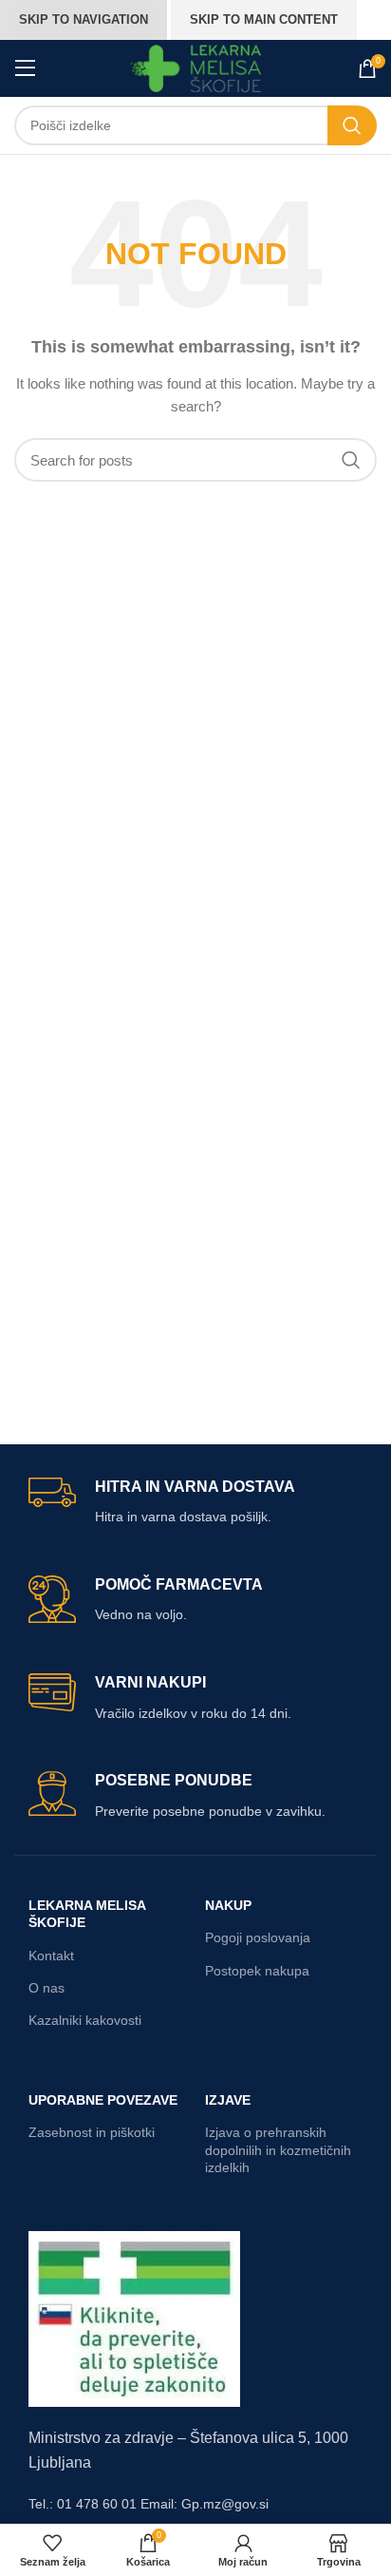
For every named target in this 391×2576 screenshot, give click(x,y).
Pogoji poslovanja (258, 1937)
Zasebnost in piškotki (92, 2132)
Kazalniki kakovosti (85, 2020)
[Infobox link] (195, 1503)
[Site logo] (196, 67)
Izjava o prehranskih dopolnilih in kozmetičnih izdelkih (278, 2149)
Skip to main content (264, 19)
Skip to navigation (84, 19)
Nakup (228, 1905)
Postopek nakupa (257, 1971)
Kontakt (51, 1956)
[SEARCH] (352, 125)
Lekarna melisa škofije (87, 1914)
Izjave (228, 2100)
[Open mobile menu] (26, 68)
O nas (47, 1988)
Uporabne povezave (103, 2100)
